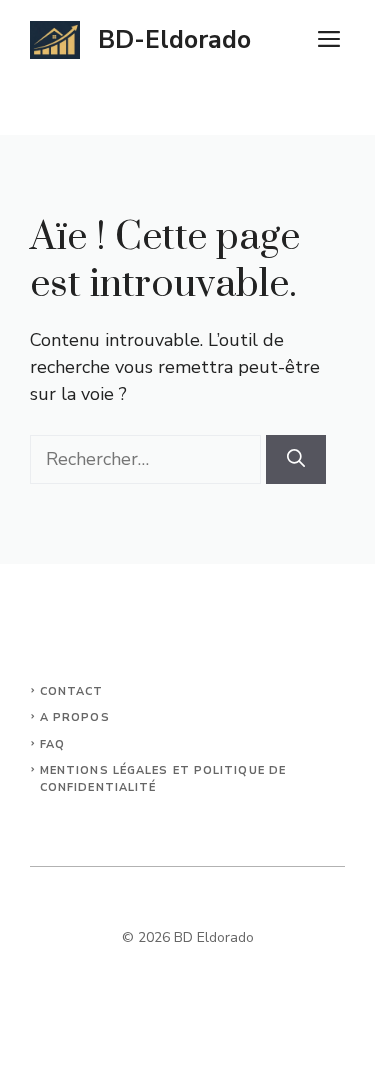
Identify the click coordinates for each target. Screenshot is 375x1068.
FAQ (52, 744)
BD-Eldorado (174, 40)
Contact (72, 691)
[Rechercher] (296, 459)
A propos (75, 717)
